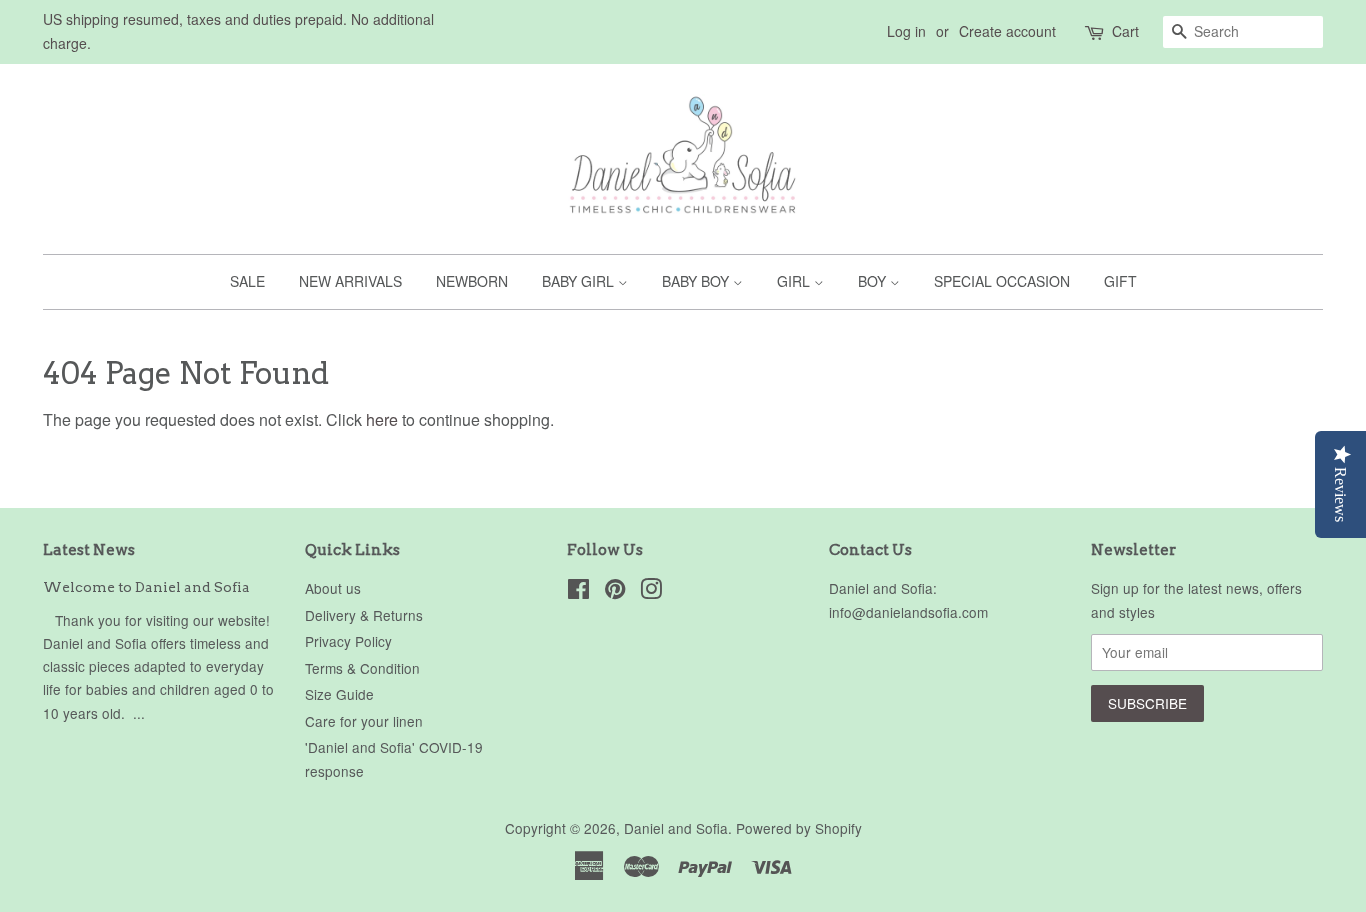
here (382, 419)
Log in (906, 31)
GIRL (795, 281)
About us (333, 588)
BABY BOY (697, 281)
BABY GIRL (580, 281)
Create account (1007, 31)
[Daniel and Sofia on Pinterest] (615, 592)
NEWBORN (472, 281)
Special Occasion (1002, 281)
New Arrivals (350, 281)
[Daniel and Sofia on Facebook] (578, 592)
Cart (1125, 31)
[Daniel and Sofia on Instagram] (651, 592)
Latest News (89, 550)
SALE (247, 281)
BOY (874, 281)
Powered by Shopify (799, 828)
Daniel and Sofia (676, 828)
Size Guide (339, 694)
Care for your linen (364, 721)
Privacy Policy (348, 641)
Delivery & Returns (364, 615)
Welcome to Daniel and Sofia (146, 587)
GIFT (1120, 281)
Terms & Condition (362, 668)
